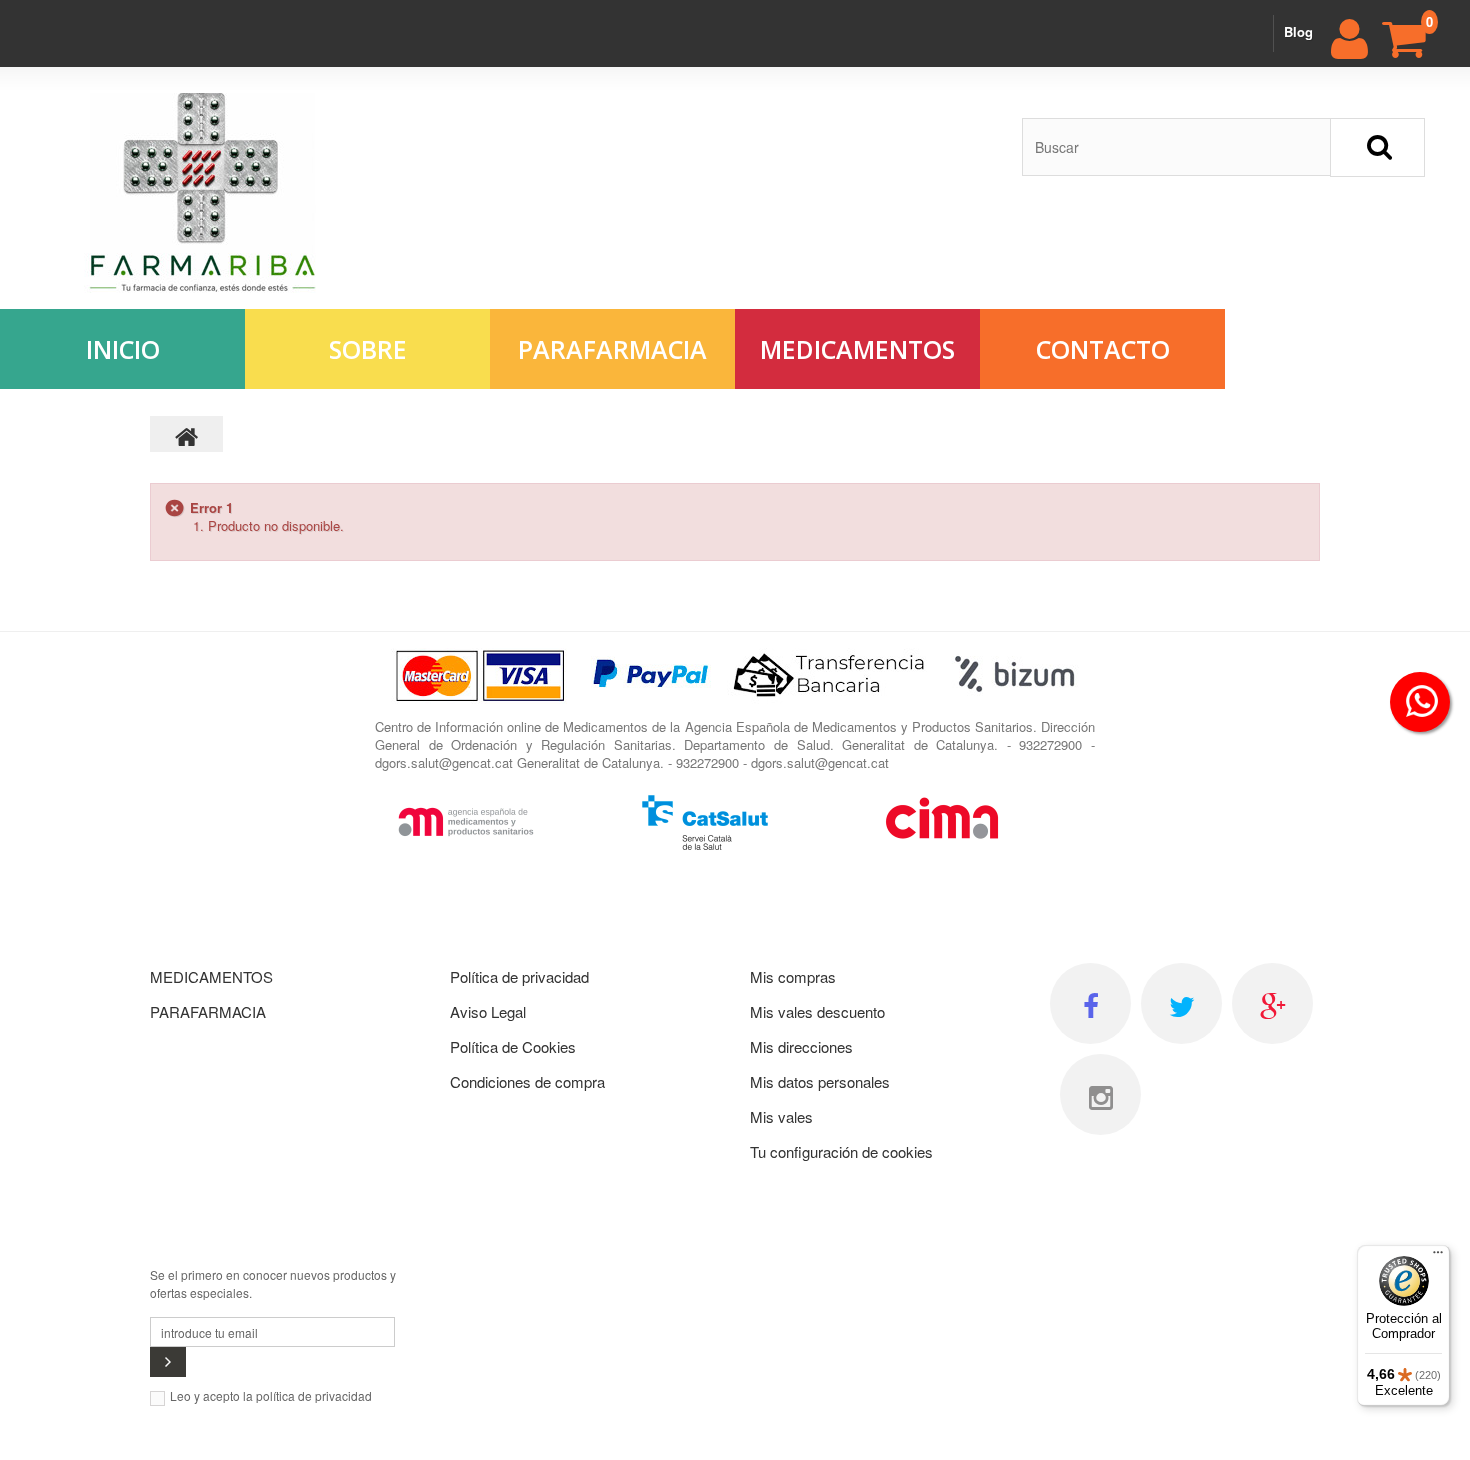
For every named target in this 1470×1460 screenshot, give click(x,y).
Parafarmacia (612, 349)
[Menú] (1438, 1257)
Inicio (123, 349)
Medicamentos (857, 349)
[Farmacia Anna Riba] (203, 193)
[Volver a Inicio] (187, 434)
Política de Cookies (513, 1046)
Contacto (1103, 349)
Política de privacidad (519, 976)
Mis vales (781, 1116)
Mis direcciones (801, 1046)
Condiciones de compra (527, 1081)
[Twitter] (1181, 1003)
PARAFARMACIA (208, 1011)
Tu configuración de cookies (841, 1151)
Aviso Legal (488, 1011)
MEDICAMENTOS (211, 976)
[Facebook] (1090, 1003)
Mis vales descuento (817, 1011)
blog (1298, 31)
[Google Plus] (1272, 1003)
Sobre (368, 349)
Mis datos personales (820, 1081)
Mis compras (793, 976)
